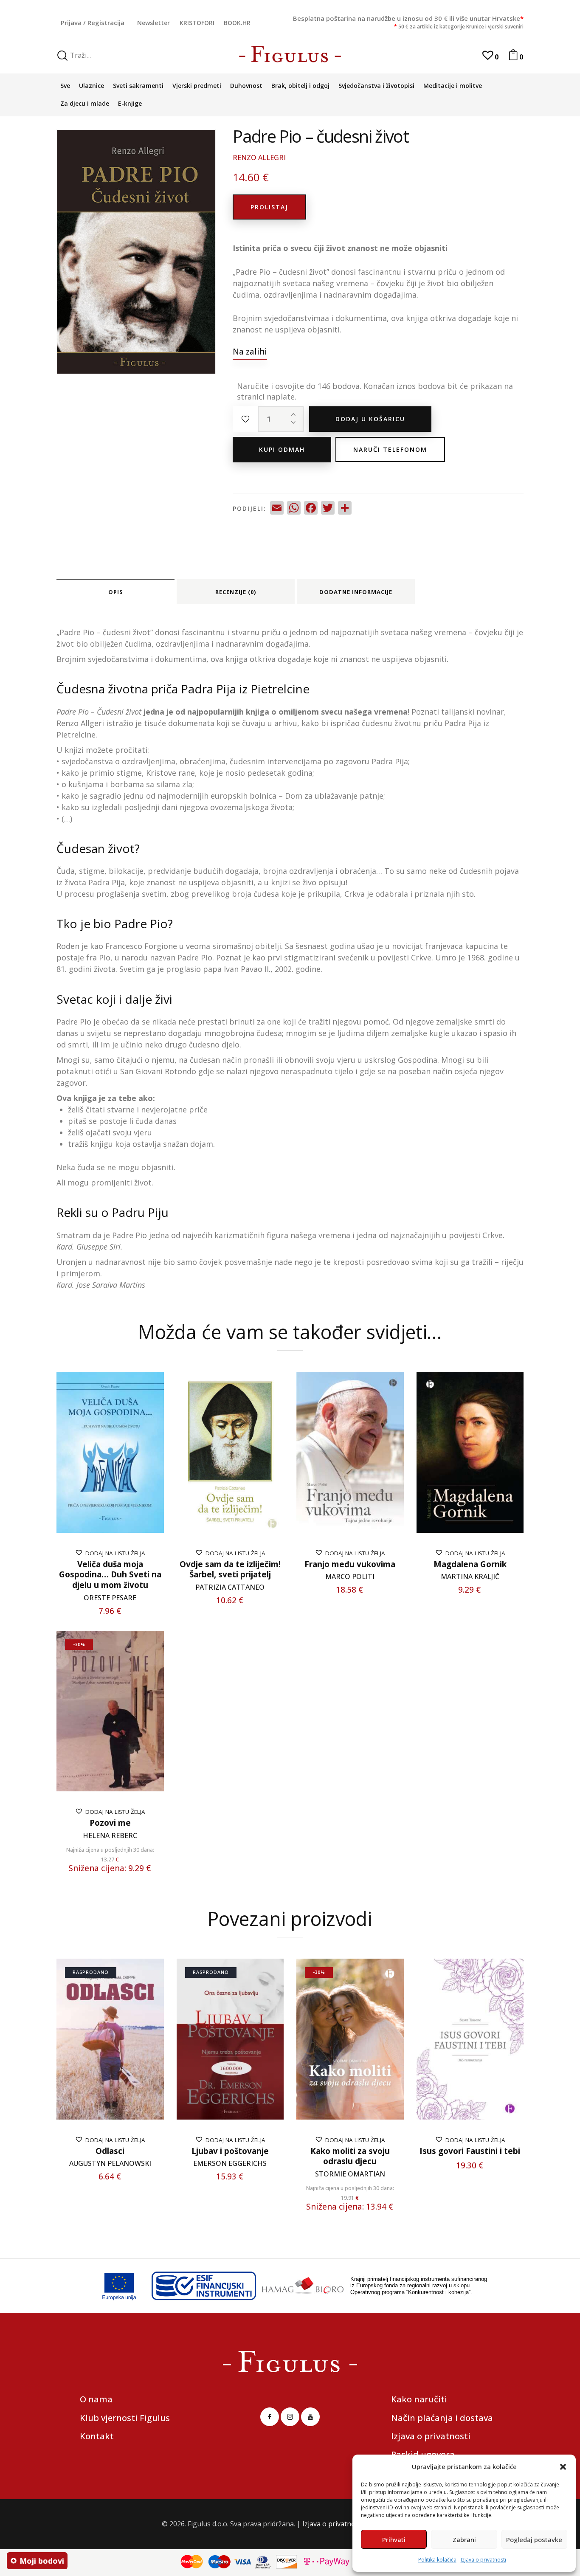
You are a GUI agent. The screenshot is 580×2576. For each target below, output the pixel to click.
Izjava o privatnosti (483, 2560)
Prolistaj (269, 207)
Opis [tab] (116, 592)
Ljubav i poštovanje (230, 2151)
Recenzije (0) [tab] (236, 592)
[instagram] (290, 2417)
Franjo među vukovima (350, 1564)
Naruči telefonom (390, 449)
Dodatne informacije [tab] (356, 592)
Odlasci (110, 2151)
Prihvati (394, 2539)
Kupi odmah (282, 449)
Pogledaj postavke (534, 2539)
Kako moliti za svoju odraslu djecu (350, 2156)
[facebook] (270, 2417)
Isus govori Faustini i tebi (470, 2151)
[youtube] (310, 2417)
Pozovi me (110, 1823)
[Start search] (62, 56)
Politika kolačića (437, 2560)
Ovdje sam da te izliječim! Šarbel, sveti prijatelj (230, 1570)
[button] (563, 2467)
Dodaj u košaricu (370, 419)
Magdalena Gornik (470, 1564)
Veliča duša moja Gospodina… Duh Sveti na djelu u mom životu (110, 1575)
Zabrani (464, 2539)
